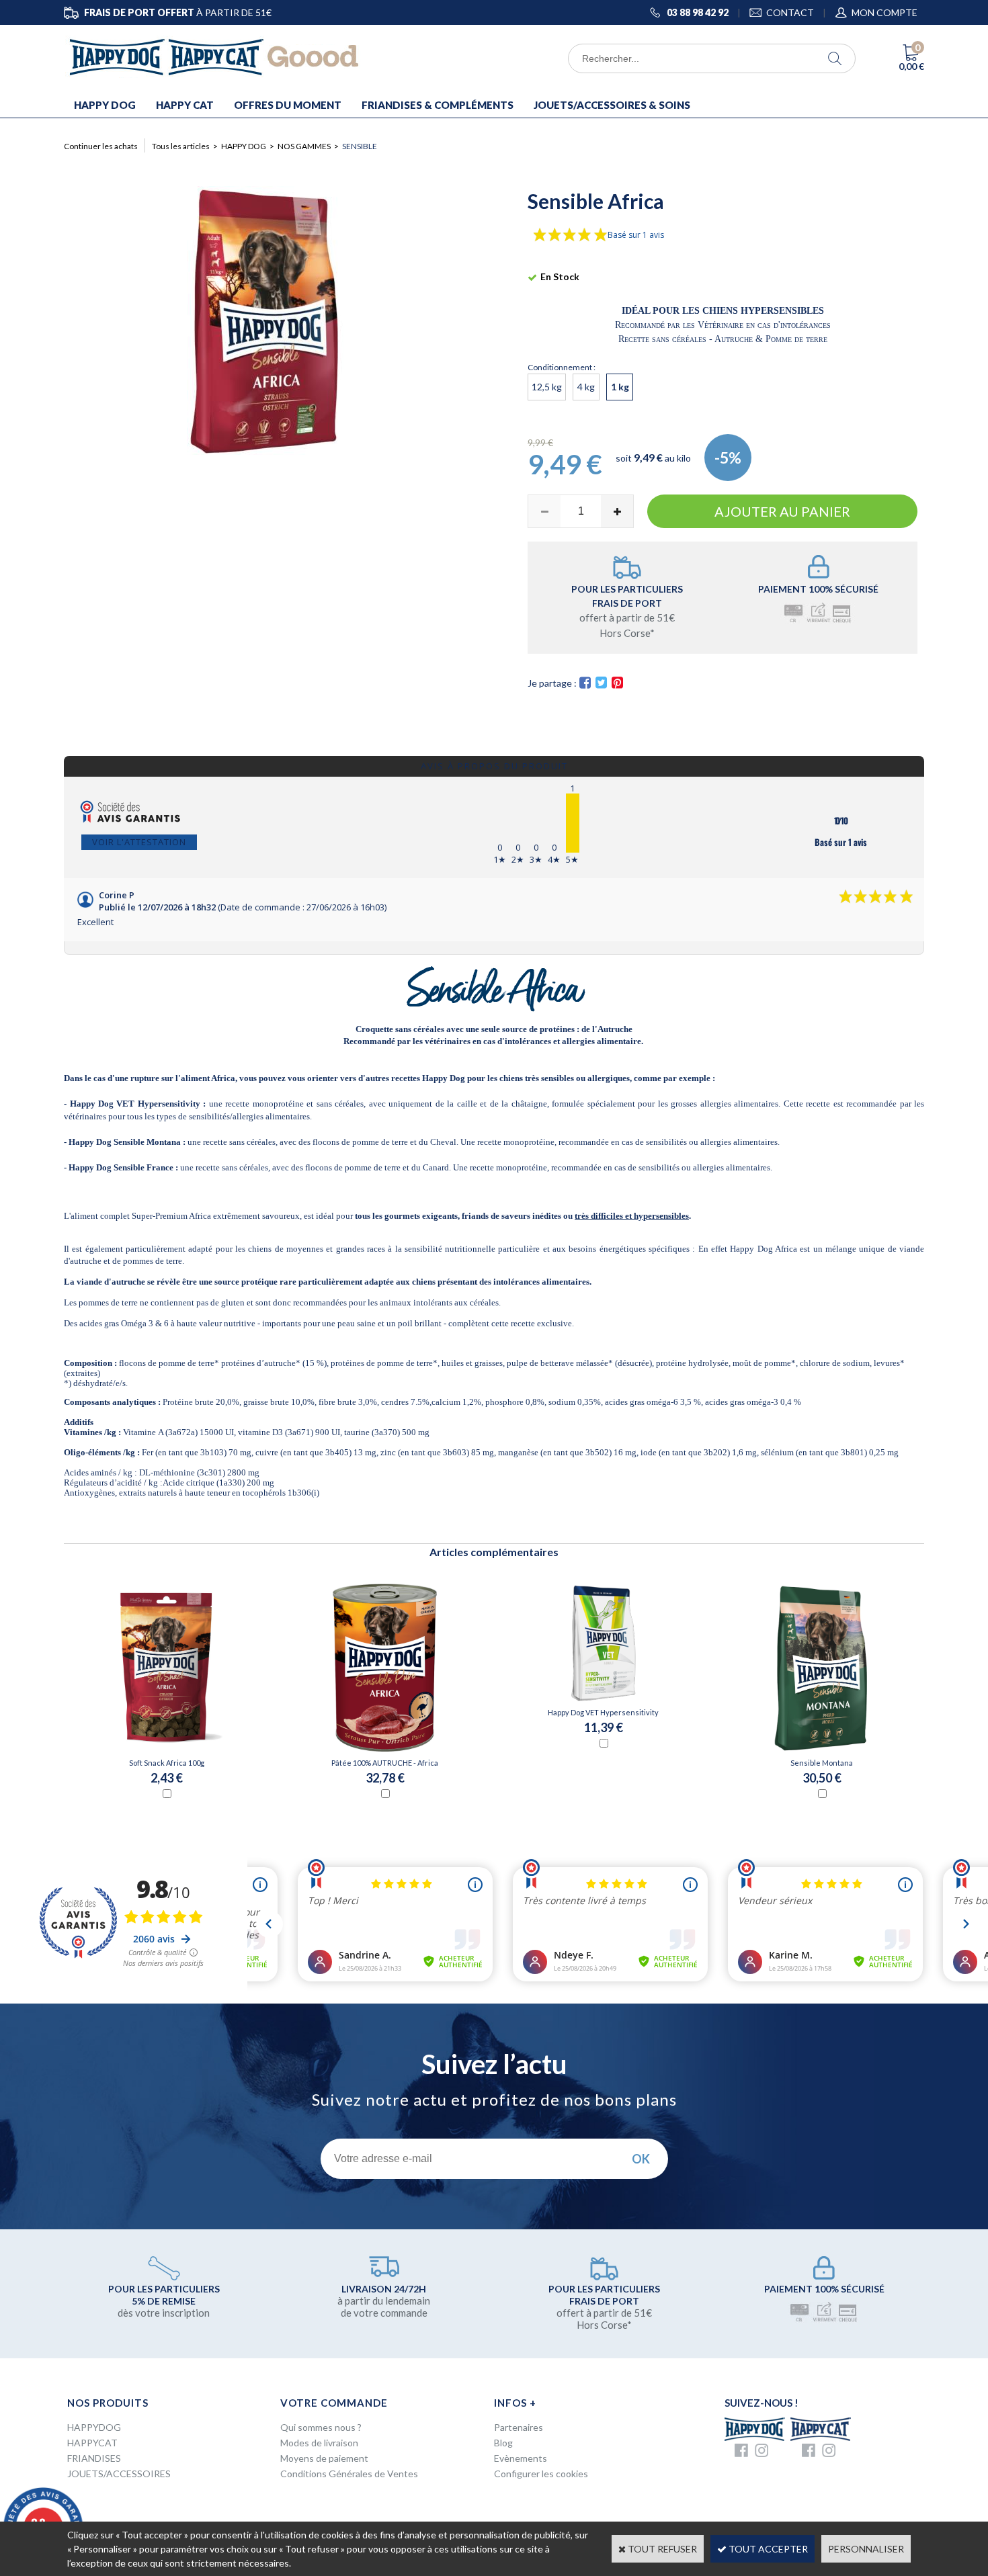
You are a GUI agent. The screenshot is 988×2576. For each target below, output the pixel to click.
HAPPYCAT (92, 2443)
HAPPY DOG (105, 105)
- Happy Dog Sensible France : (121, 1167)
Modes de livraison (319, 2443)
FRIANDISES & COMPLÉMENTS (438, 105)
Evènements (521, 2458)
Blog (503, 2443)
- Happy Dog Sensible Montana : (125, 1142)
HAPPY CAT (185, 105)
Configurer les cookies (541, 2474)
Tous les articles (181, 146)
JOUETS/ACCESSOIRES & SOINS (612, 105)
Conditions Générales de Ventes (349, 2474)
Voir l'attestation (139, 842)
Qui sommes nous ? (321, 2427)
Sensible (360, 146)
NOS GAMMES (304, 146)
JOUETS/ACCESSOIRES (119, 2474)
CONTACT (790, 12)
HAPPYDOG (94, 2427)
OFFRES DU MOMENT (288, 105)
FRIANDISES (94, 2458)
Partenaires (519, 2427)
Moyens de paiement (324, 2458)
